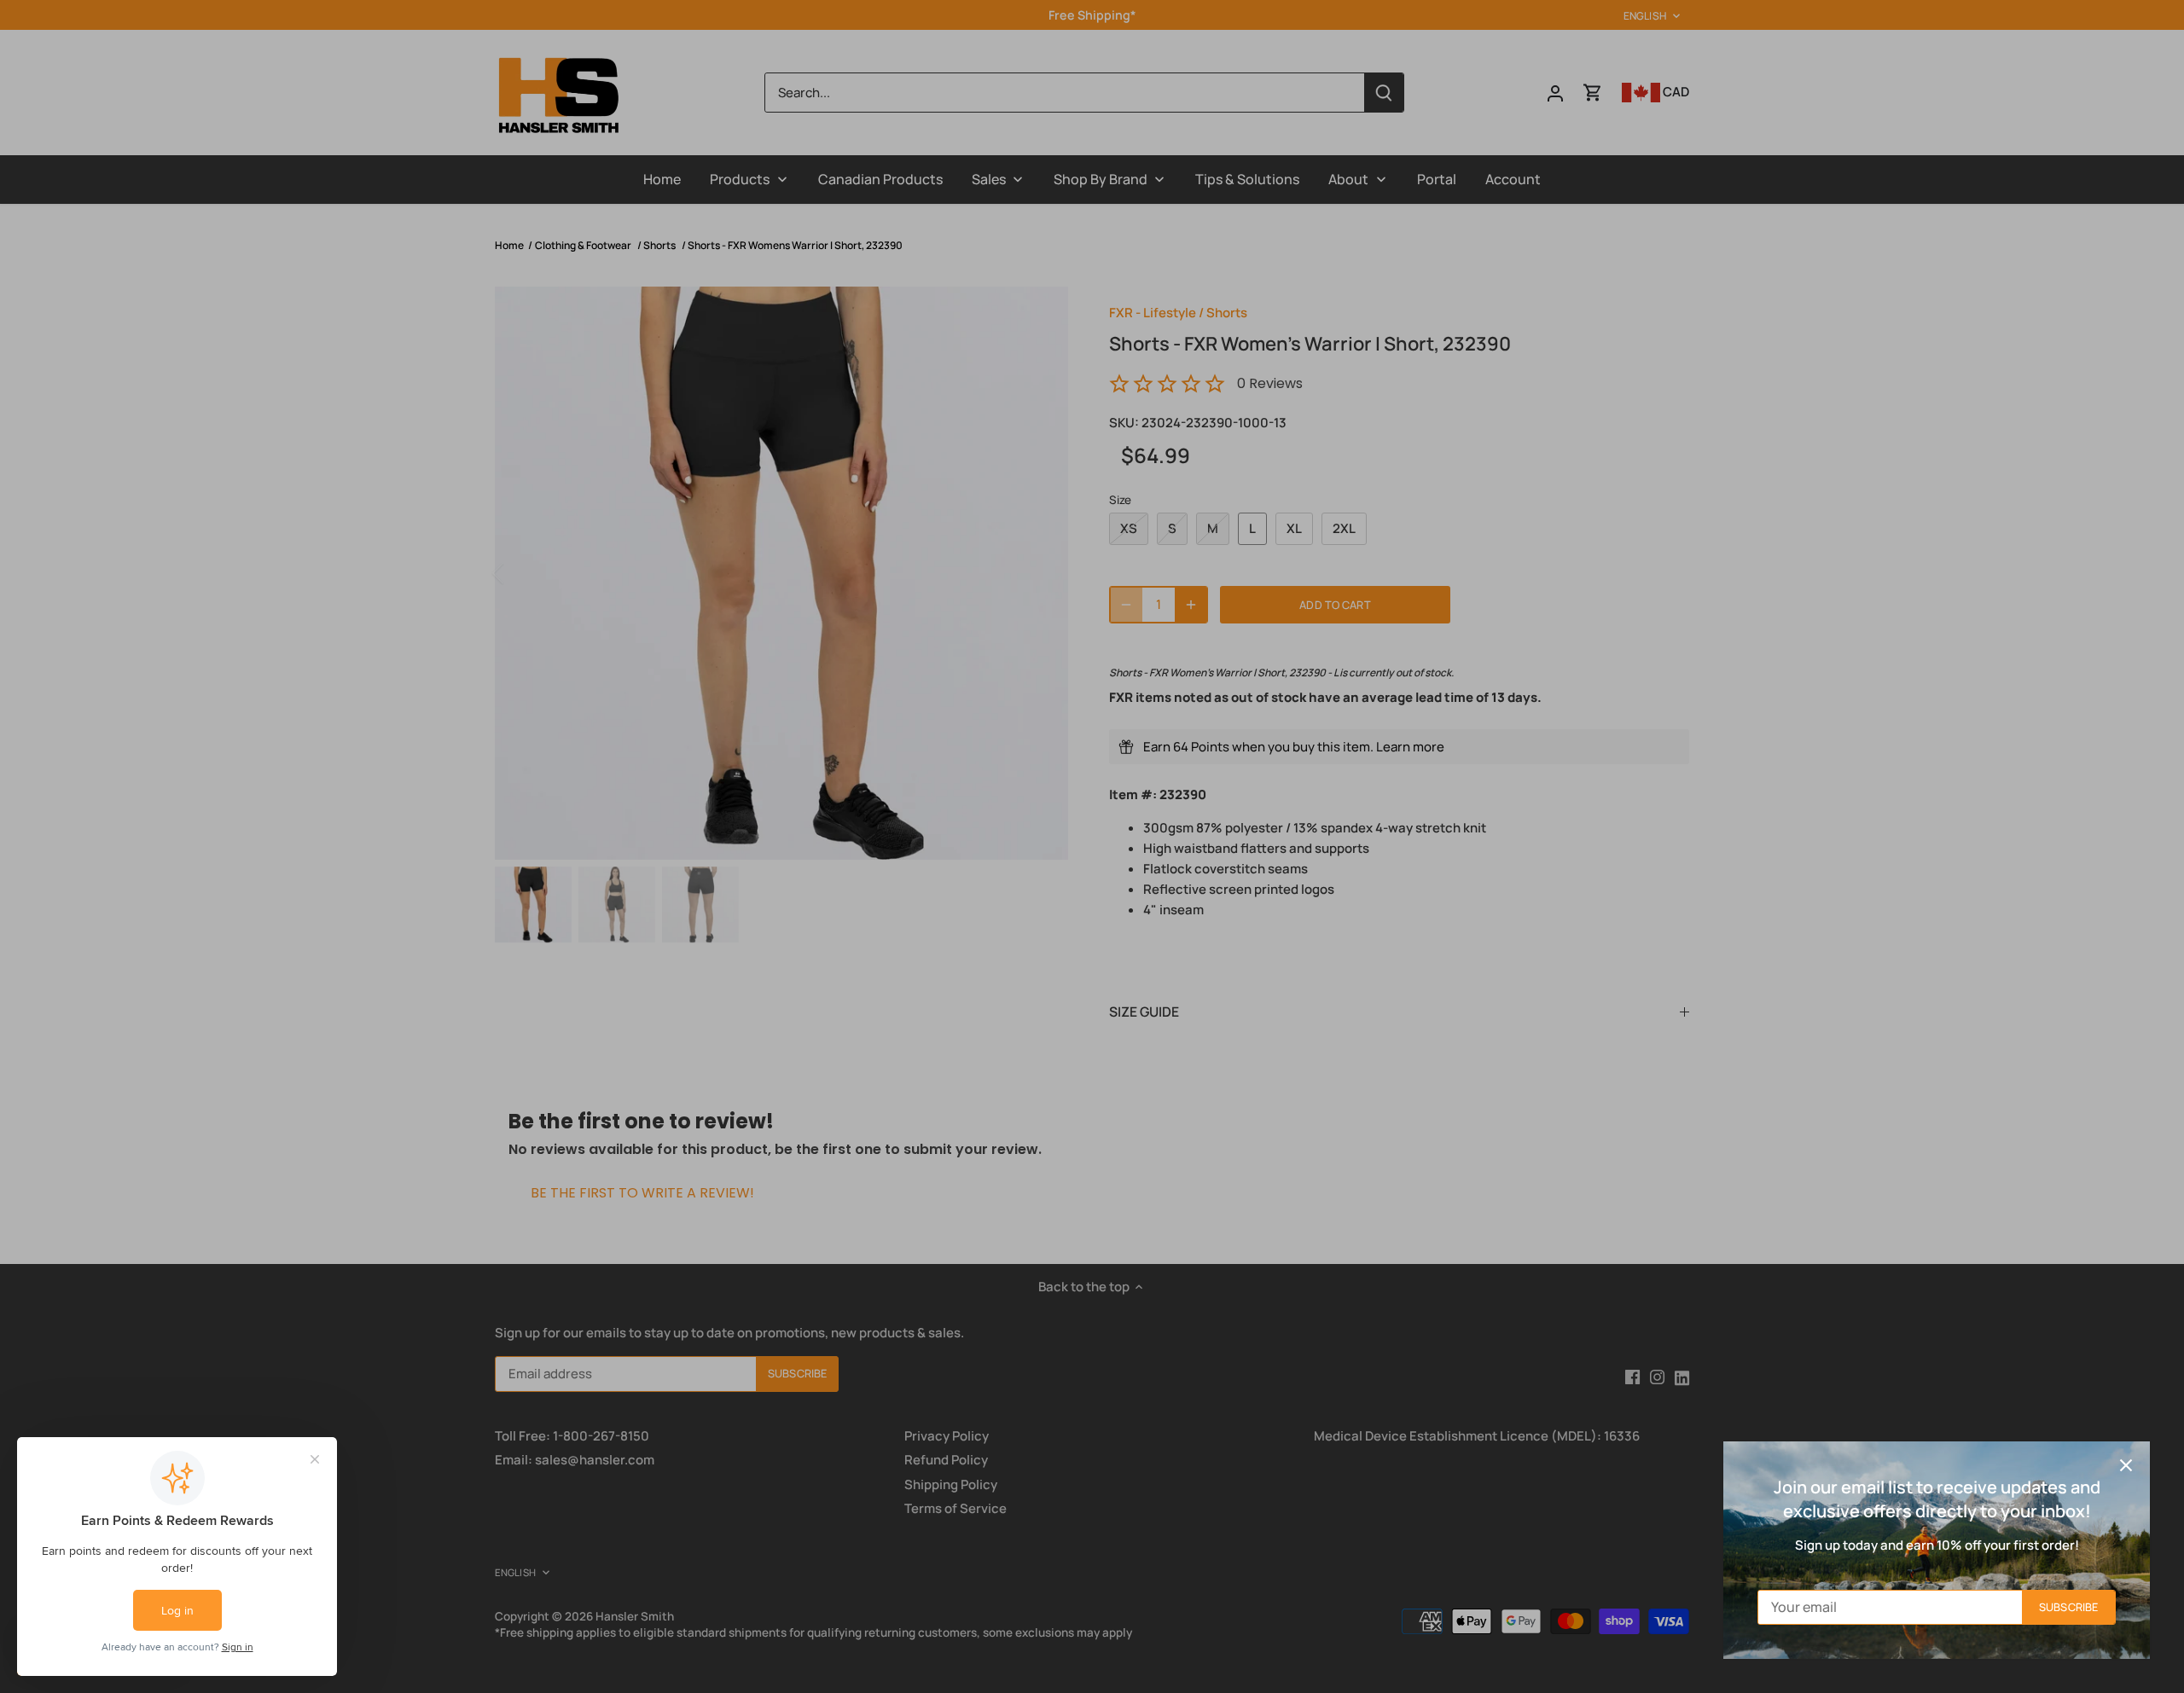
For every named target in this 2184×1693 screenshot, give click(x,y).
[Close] (2126, 1465)
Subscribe (2068, 1607)
